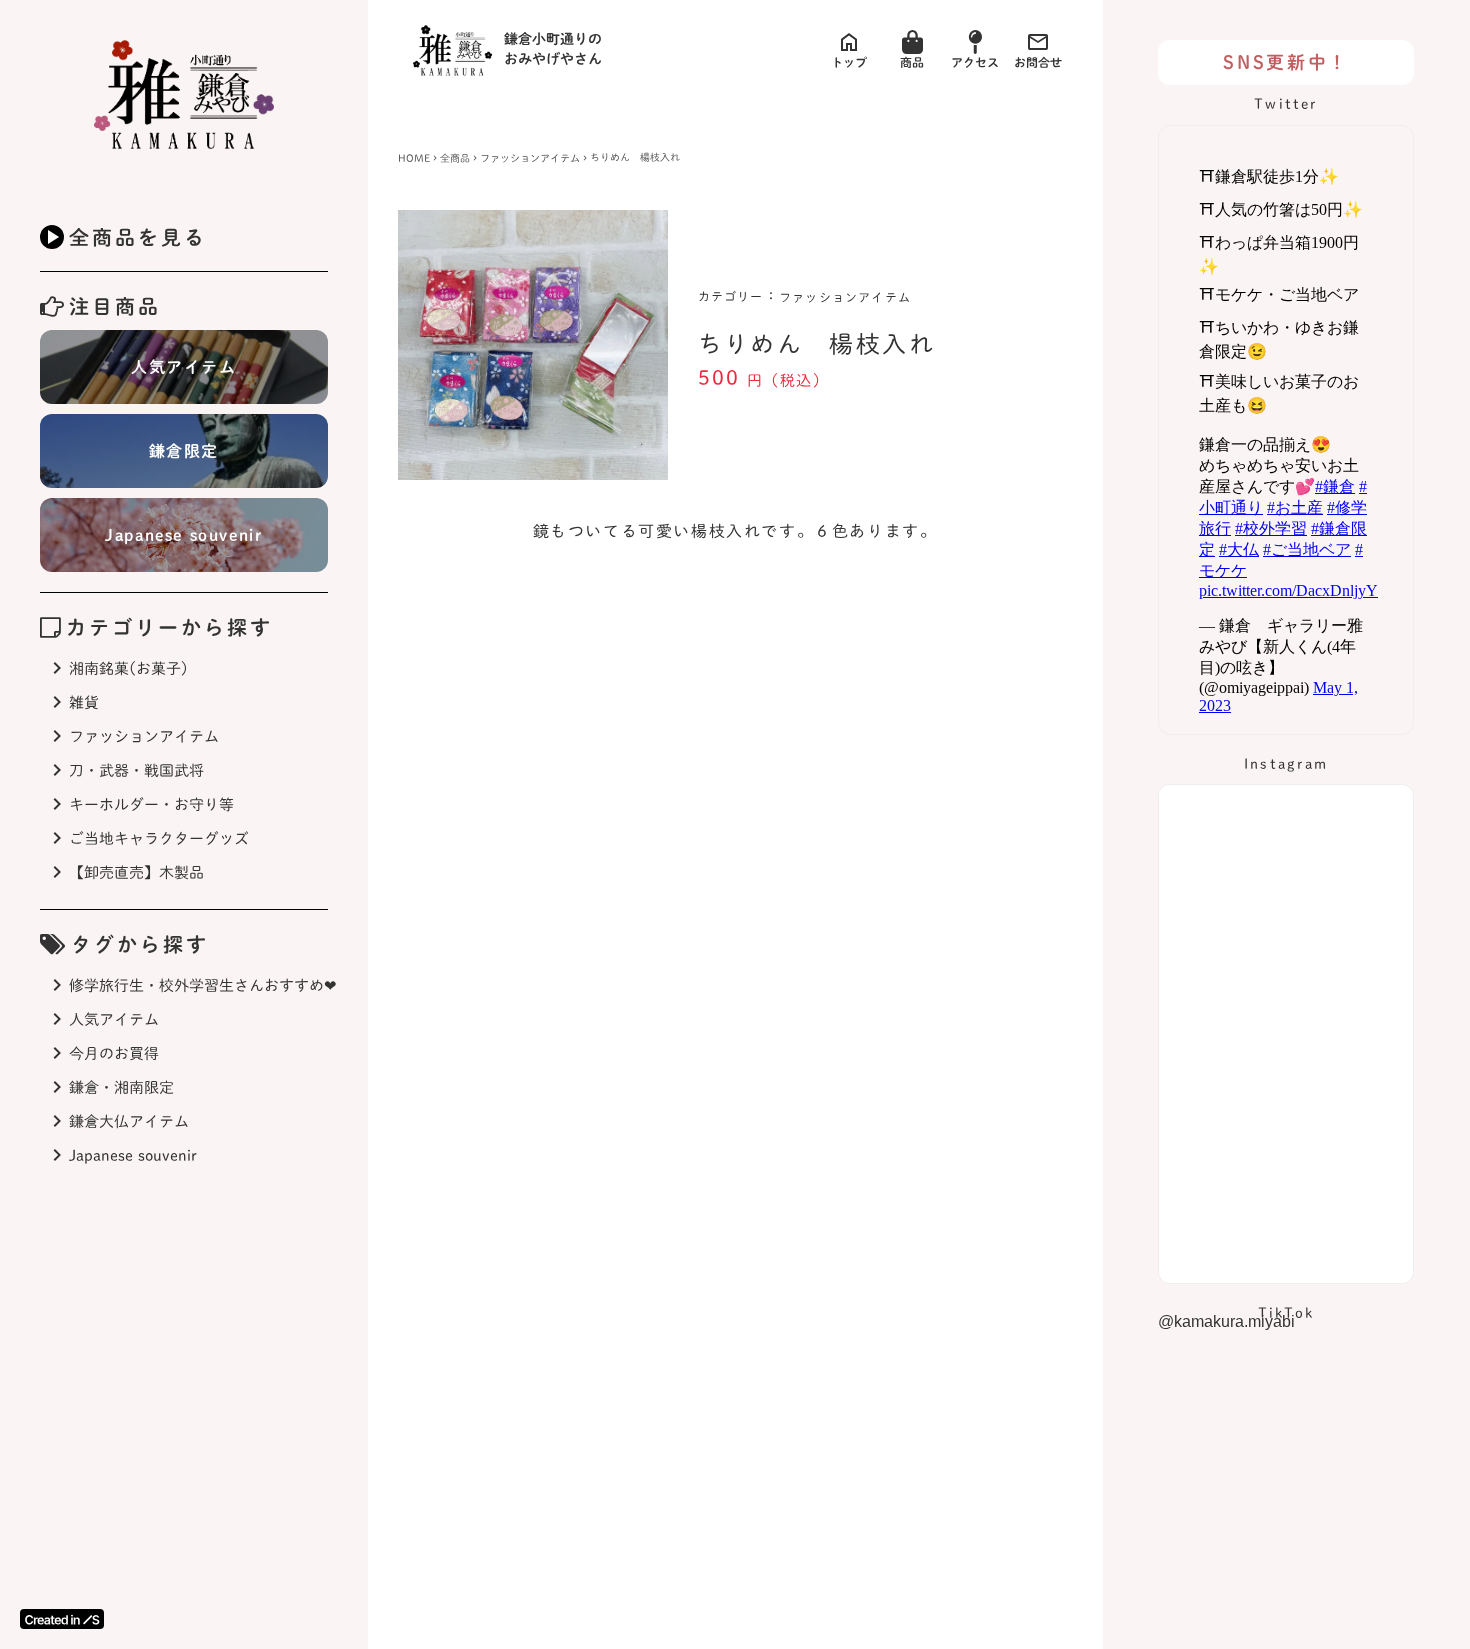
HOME (414, 158)
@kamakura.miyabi (1226, 1321)
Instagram (1286, 764)
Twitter (1286, 104)
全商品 (455, 158)
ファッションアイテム (530, 158)
